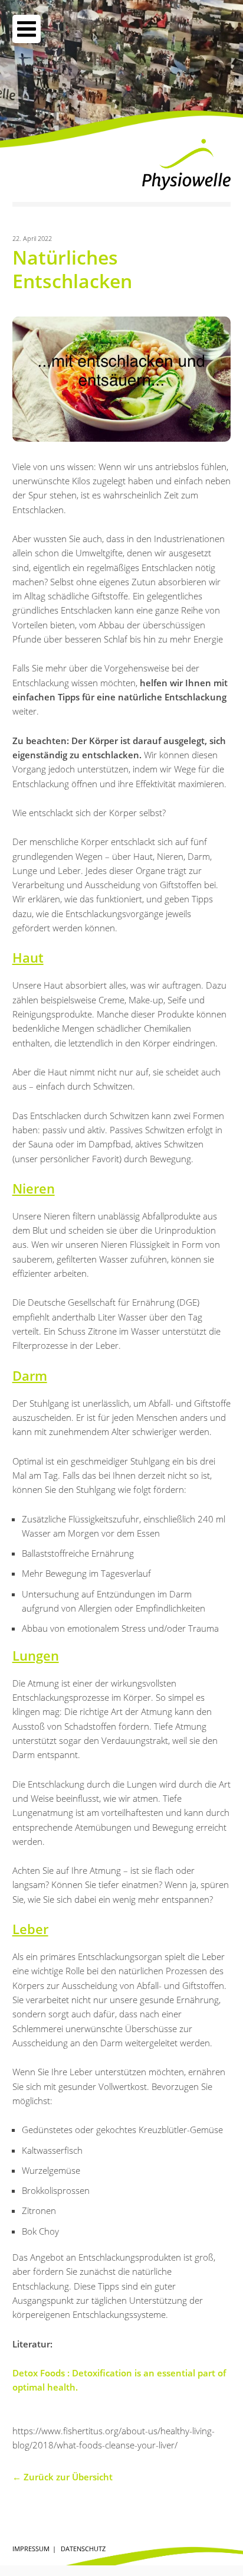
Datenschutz (83, 2549)
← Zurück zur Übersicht (63, 2477)
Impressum (31, 2549)
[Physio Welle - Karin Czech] (186, 164)
